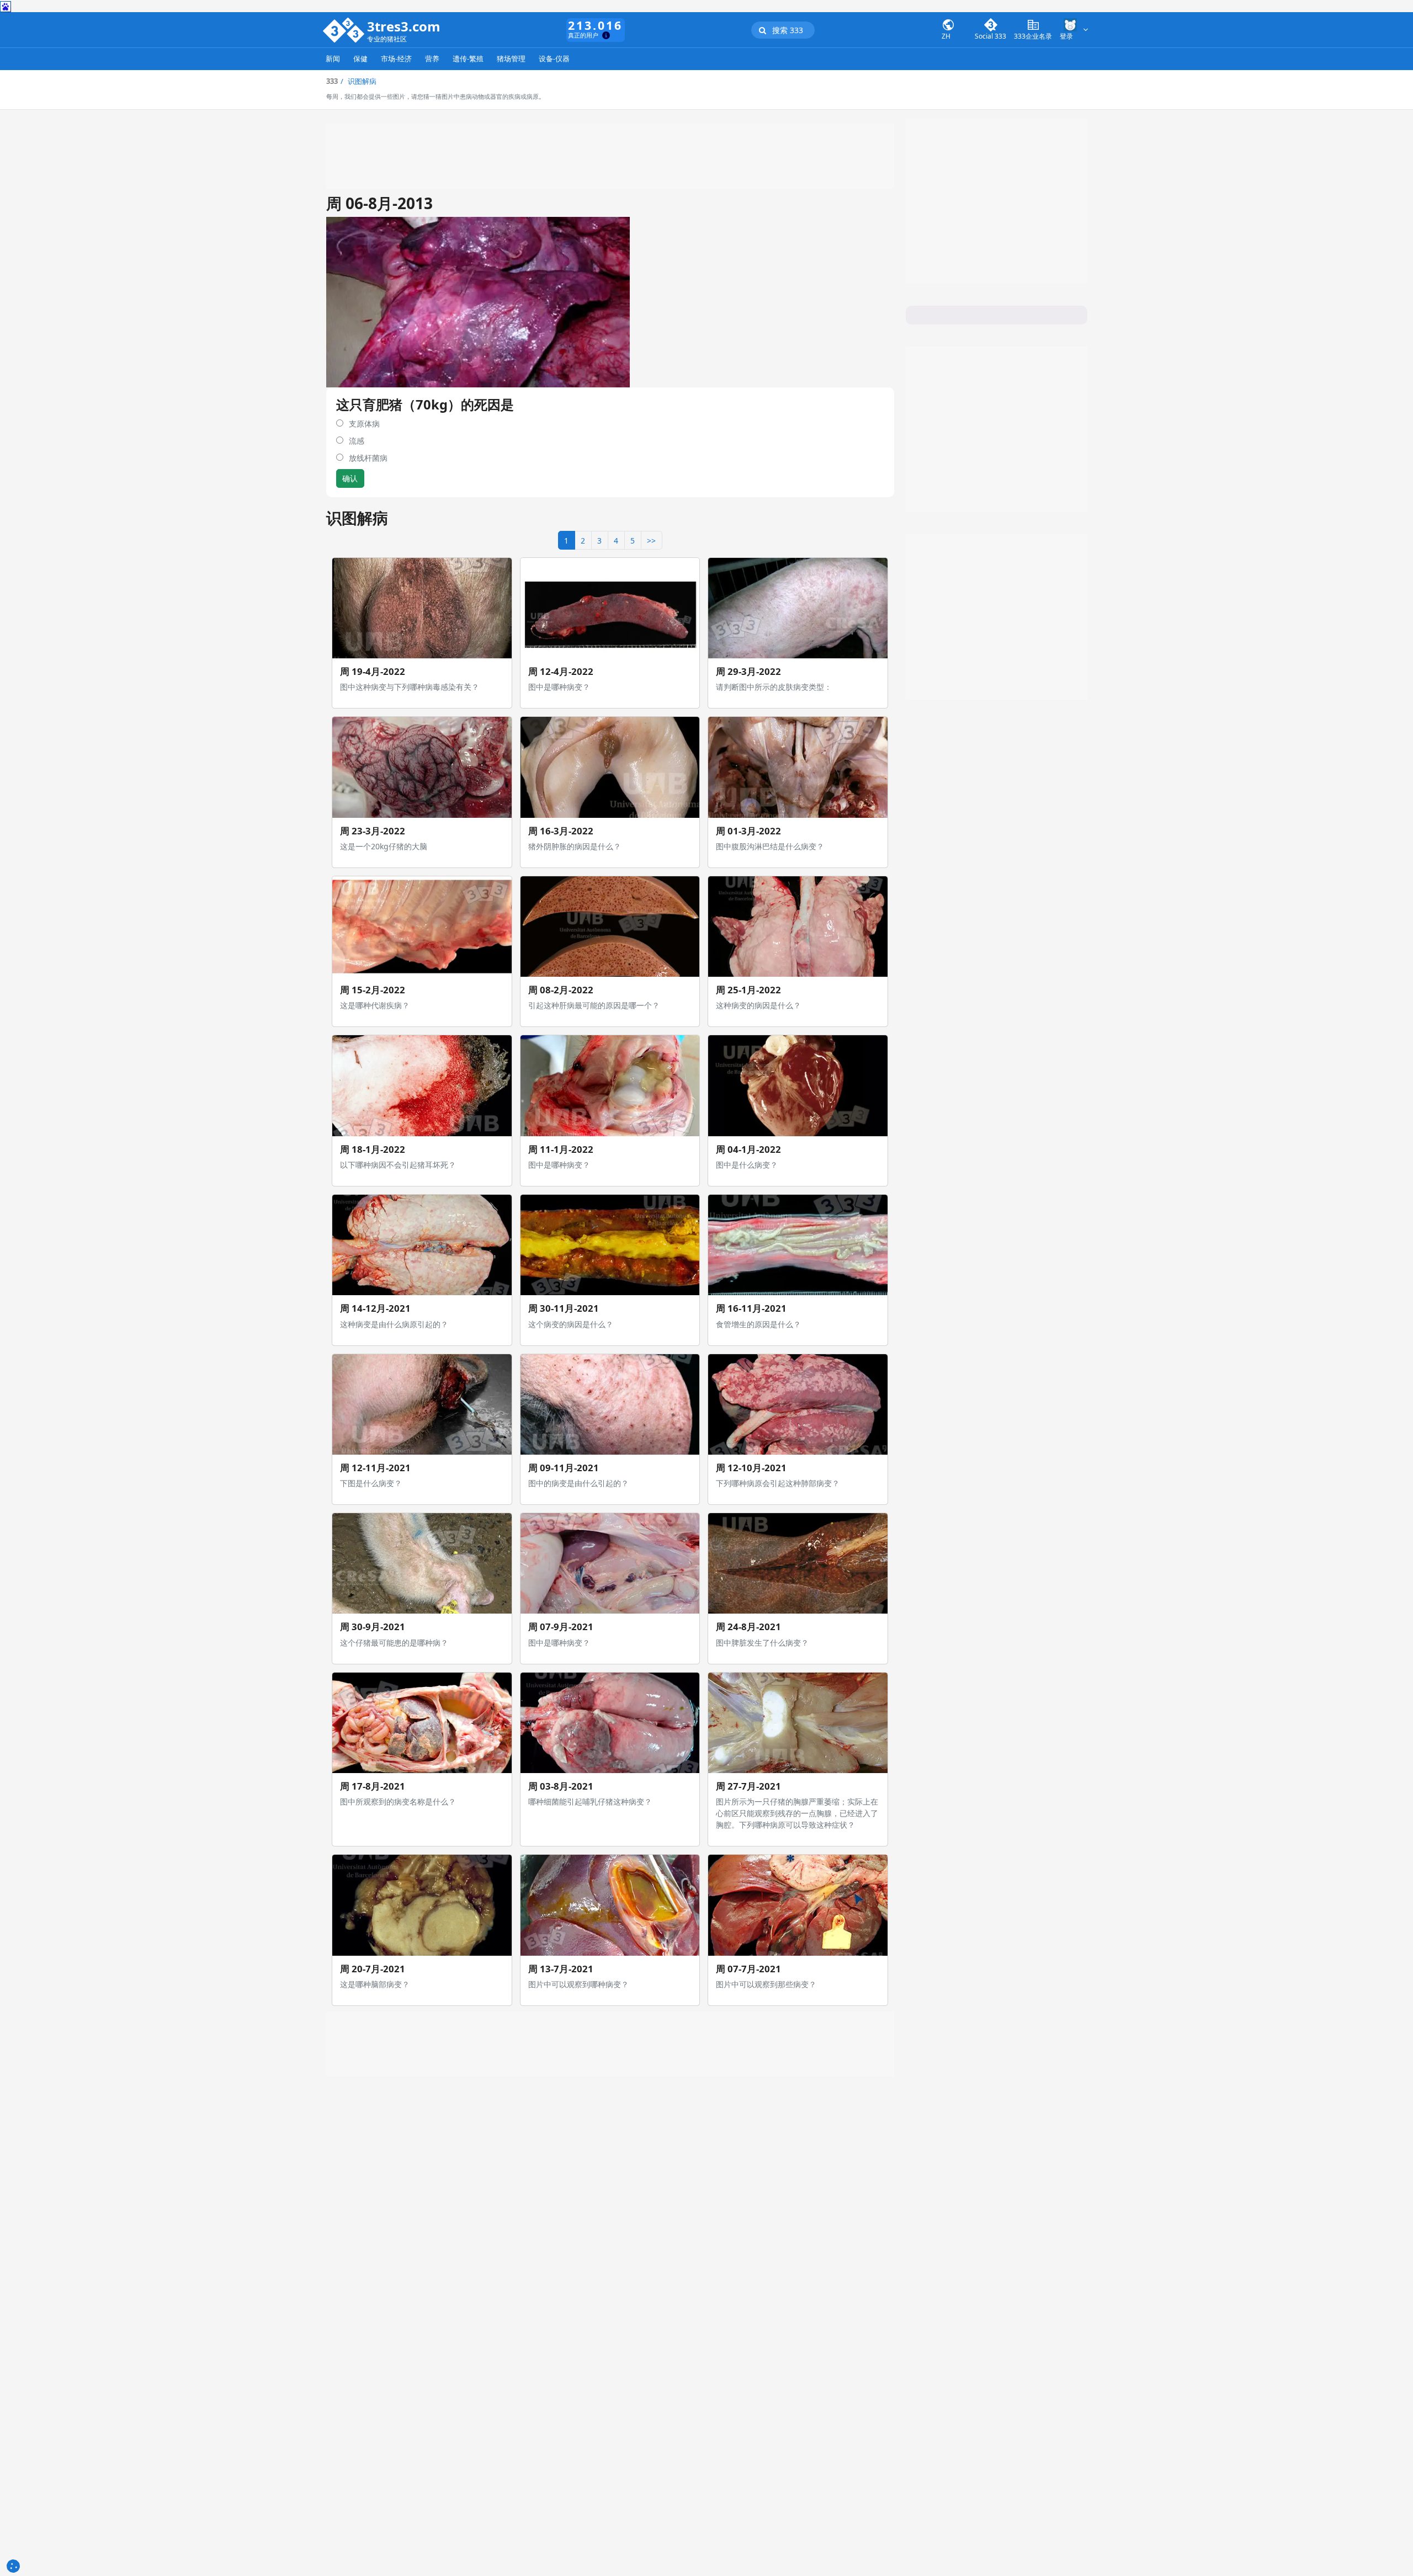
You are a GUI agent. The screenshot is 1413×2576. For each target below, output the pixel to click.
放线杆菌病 (368, 458)
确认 (350, 478)
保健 (360, 59)
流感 (357, 441)
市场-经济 (396, 59)
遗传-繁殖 (468, 59)
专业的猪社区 (387, 39)
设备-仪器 (554, 59)
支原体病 (364, 424)
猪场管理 (511, 59)
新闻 (333, 59)
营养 (432, 59)
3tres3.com (404, 26)
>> (651, 541)
